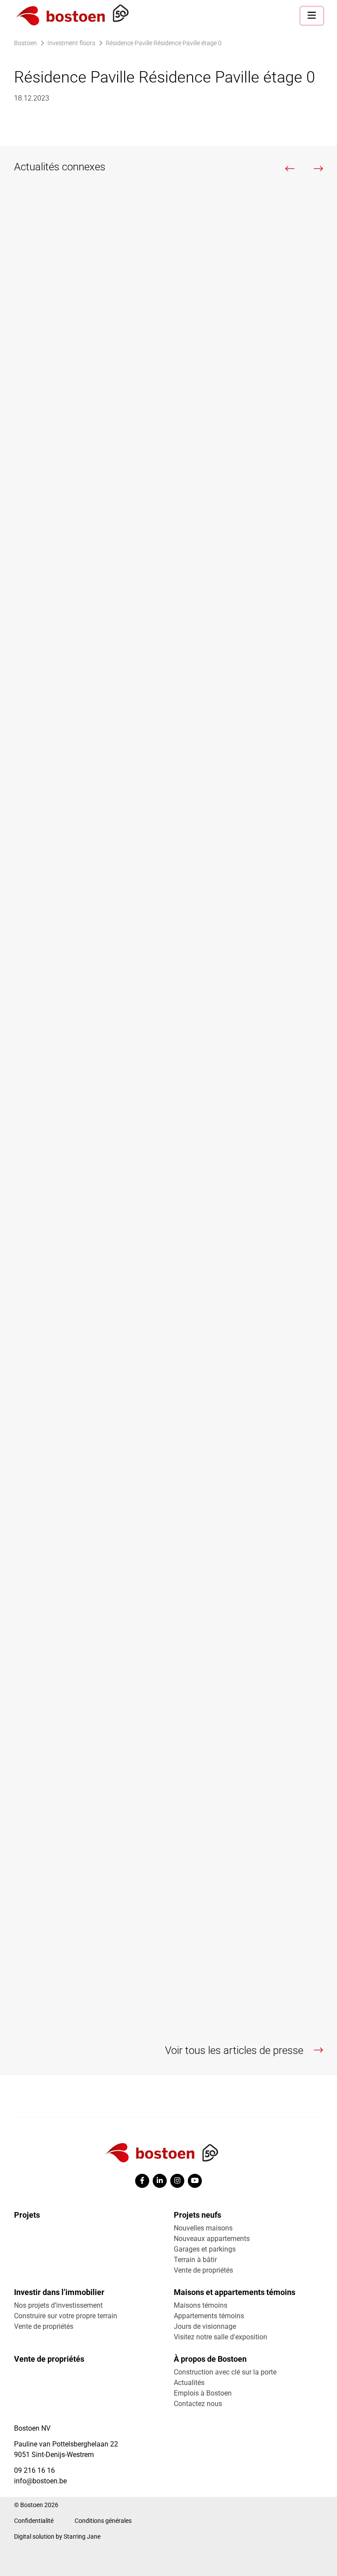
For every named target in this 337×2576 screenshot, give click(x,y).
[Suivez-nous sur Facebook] (142, 2181)
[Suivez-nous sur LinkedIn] (160, 2181)
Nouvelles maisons (203, 2228)
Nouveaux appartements (212, 2239)
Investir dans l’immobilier (59, 2292)
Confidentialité (34, 2521)
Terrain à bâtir (195, 2260)
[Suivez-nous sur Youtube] (195, 2181)
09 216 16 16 (34, 2470)
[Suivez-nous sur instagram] (177, 2181)
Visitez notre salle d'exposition (220, 2337)
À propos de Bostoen (210, 2359)
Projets (27, 2215)
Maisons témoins (201, 2305)
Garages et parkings (205, 2249)
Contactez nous (198, 2404)
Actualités (189, 2383)
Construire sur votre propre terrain (66, 2316)
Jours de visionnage (205, 2326)
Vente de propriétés (203, 2270)
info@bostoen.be (40, 2481)
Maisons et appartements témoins (235, 2292)
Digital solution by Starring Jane (57, 2536)
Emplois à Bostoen (203, 2393)
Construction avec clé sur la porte (225, 2372)
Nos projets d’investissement (58, 2305)
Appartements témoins (209, 2316)
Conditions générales (103, 2521)
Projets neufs (197, 2215)
